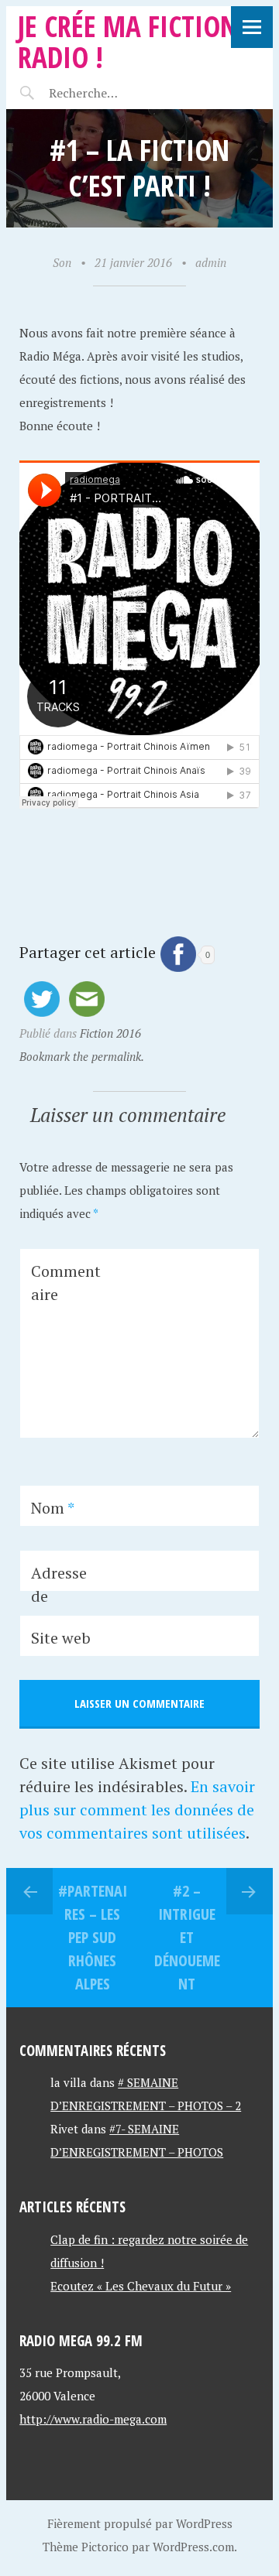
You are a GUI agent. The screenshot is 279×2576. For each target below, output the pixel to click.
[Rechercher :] (113, 93)
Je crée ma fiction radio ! (128, 41)
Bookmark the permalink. (82, 1056)
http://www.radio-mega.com (93, 2419)
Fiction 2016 (110, 1033)
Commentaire (66, 1283)
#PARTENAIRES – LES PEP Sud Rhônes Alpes (93, 1937)
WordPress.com (193, 2547)
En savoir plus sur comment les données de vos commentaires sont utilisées (137, 1810)
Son (62, 262)
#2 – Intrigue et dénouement (187, 1937)
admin (211, 262)
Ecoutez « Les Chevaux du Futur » (141, 2286)
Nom (53, 1508)
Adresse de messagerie (64, 1608)
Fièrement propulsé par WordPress (140, 2523)
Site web (61, 1638)
